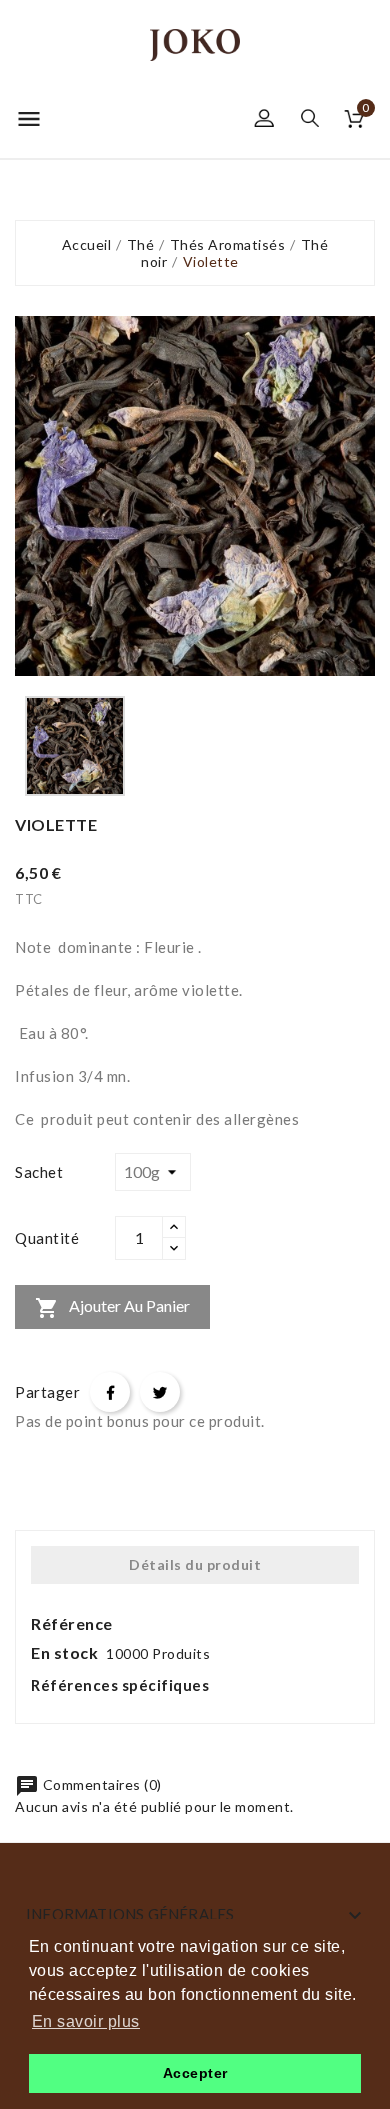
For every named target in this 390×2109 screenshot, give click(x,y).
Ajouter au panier (112, 1308)
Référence (72, 1623)
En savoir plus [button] (86, 2021)
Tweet (160, 1392)
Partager (110, 1392)
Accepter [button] (195, 2073)
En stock (64, 1652)
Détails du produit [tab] (195, 1564)
